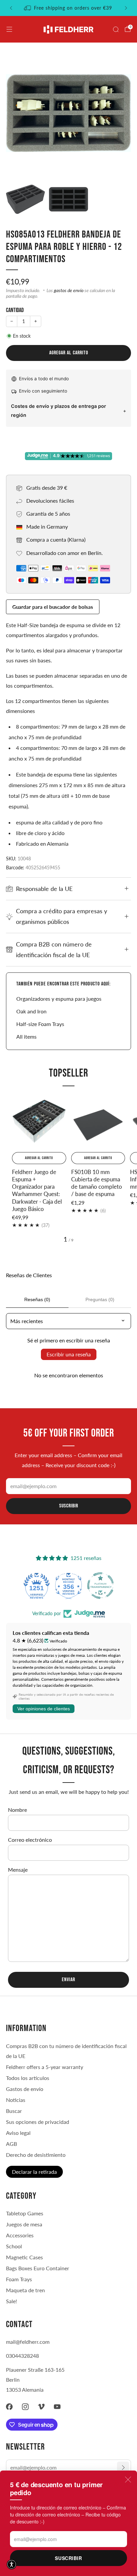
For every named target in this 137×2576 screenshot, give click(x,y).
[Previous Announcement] (11, 8)
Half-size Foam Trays (40, 1024)
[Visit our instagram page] (25, 2407)
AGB (11, 2144)
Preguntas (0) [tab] (100, 1299)
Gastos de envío (25, 2089)
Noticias (16, 2100)
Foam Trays (19, 2279)
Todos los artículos (28, 2078)
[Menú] (9, 29)
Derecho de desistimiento (36, 2155)
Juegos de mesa (24, 2224)
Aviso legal (18, 2133)
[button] (12, 2564)
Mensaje (18, 1870)
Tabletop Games (25, 2213)
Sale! (11, 2301)
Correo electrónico (30, 1840)
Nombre (17, 1810)
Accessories (20, 2235)
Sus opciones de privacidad (38, 2122)
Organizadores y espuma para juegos (59, 999)
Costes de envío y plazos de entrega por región (59, 411)
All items (26, 1036)
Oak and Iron (31, 1011)
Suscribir (68, 2558)
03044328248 (22, 2356)
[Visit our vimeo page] (41, 2407)
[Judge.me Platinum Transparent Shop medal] (68, 1586)
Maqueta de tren (25, 2290)
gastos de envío (69, 290)
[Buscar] (116, 29)
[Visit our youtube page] (57, 2407)
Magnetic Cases (24, 2257)
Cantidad (15, 310)
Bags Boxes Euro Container (38, 2268)
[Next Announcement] (126, 8)
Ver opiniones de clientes (44, 1709)
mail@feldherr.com (28, 2342)
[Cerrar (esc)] (128, 2480)
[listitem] (68, 8)
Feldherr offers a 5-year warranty (45, 2067)
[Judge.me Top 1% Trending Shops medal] (100, 1586)
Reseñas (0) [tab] (37, 1299)
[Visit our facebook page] (9, 2407)
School (14, 2246)
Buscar (14, 2111)
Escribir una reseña (69, 1354)
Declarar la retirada (34, 2172)
